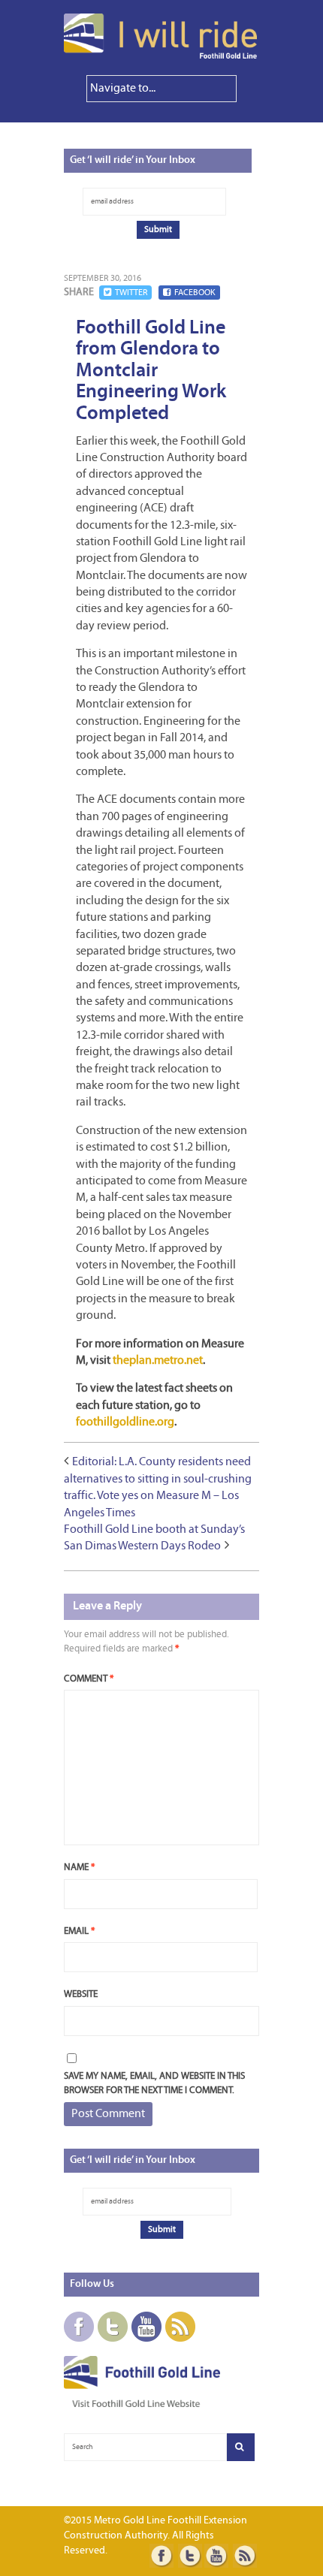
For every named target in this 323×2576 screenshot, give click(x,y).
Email (79, 1931)
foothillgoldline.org (125, 1422)
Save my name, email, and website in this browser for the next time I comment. (154, 2084)
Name (79, 1867)
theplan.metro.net (158, 1361)
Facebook (195, 293)
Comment (89, 1679)
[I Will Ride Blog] (161, 56)
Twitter (131, 293)
